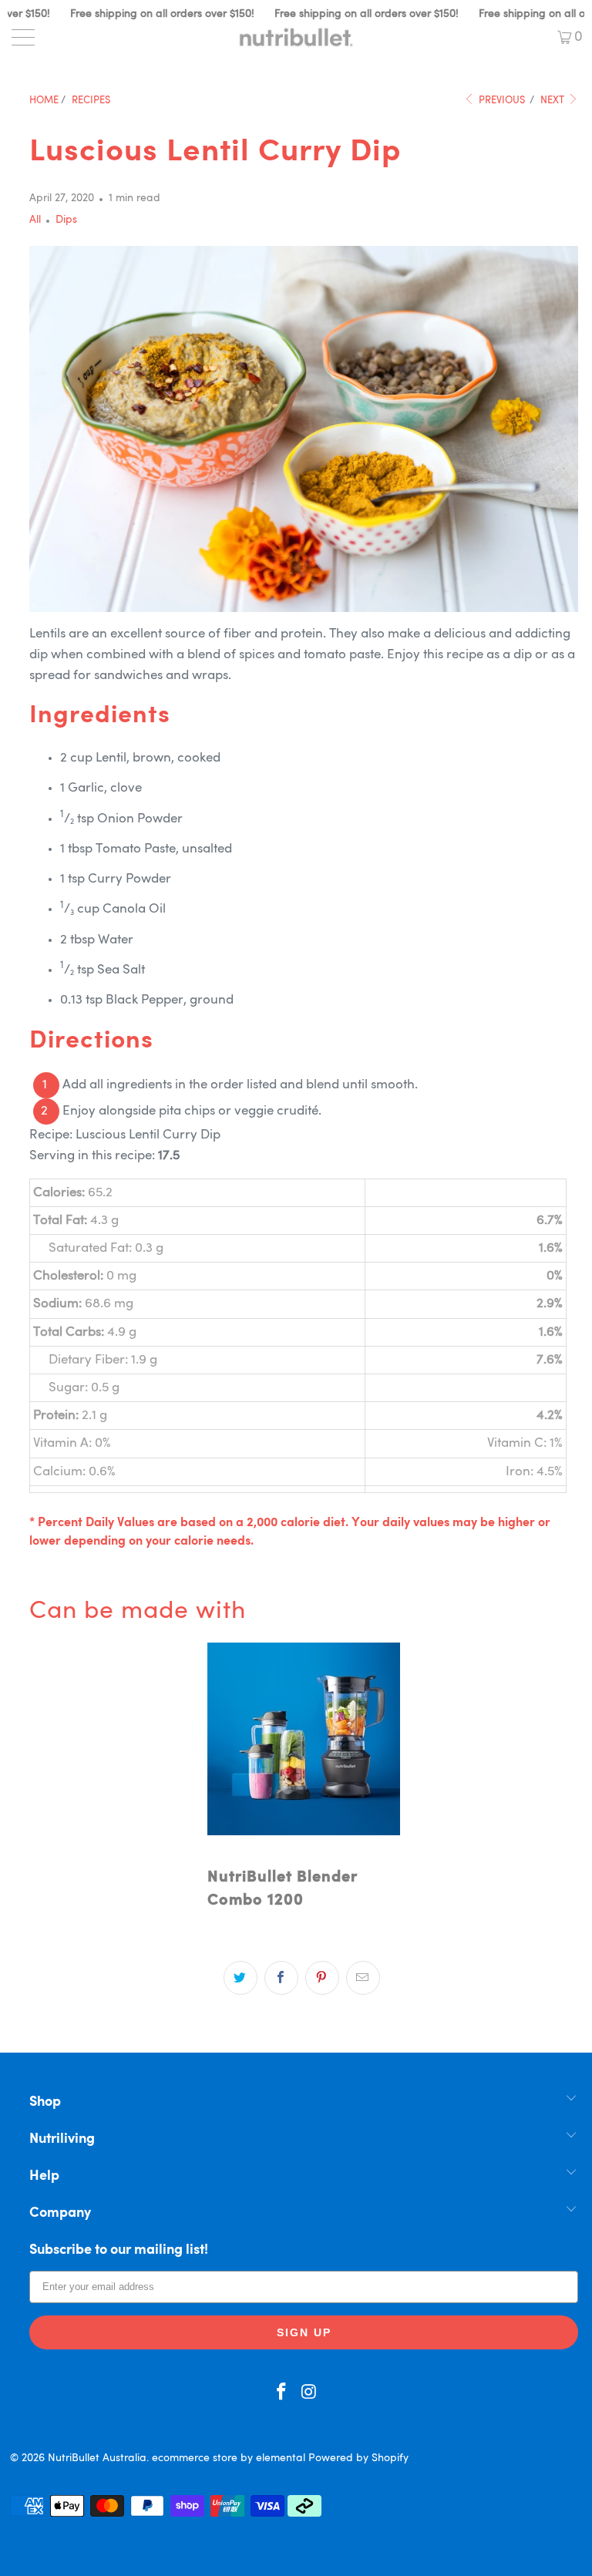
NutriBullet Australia (97, 2458)
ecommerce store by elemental (229, 2458)
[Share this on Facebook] (281, 1978)
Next (553, 101)
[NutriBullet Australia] (296, 37)
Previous (501, 101)
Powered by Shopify (358, 2458)
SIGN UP (304, 2332)
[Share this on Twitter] (240, 1978)
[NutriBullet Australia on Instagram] (309, 2394)
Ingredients (100, 716)
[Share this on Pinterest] (322, 1978)
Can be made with (138, 1612)
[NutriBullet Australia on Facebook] (281, 2394)
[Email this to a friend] (363, 1978)
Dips (66, 220)
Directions (91, 1041)
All (35, 220)
